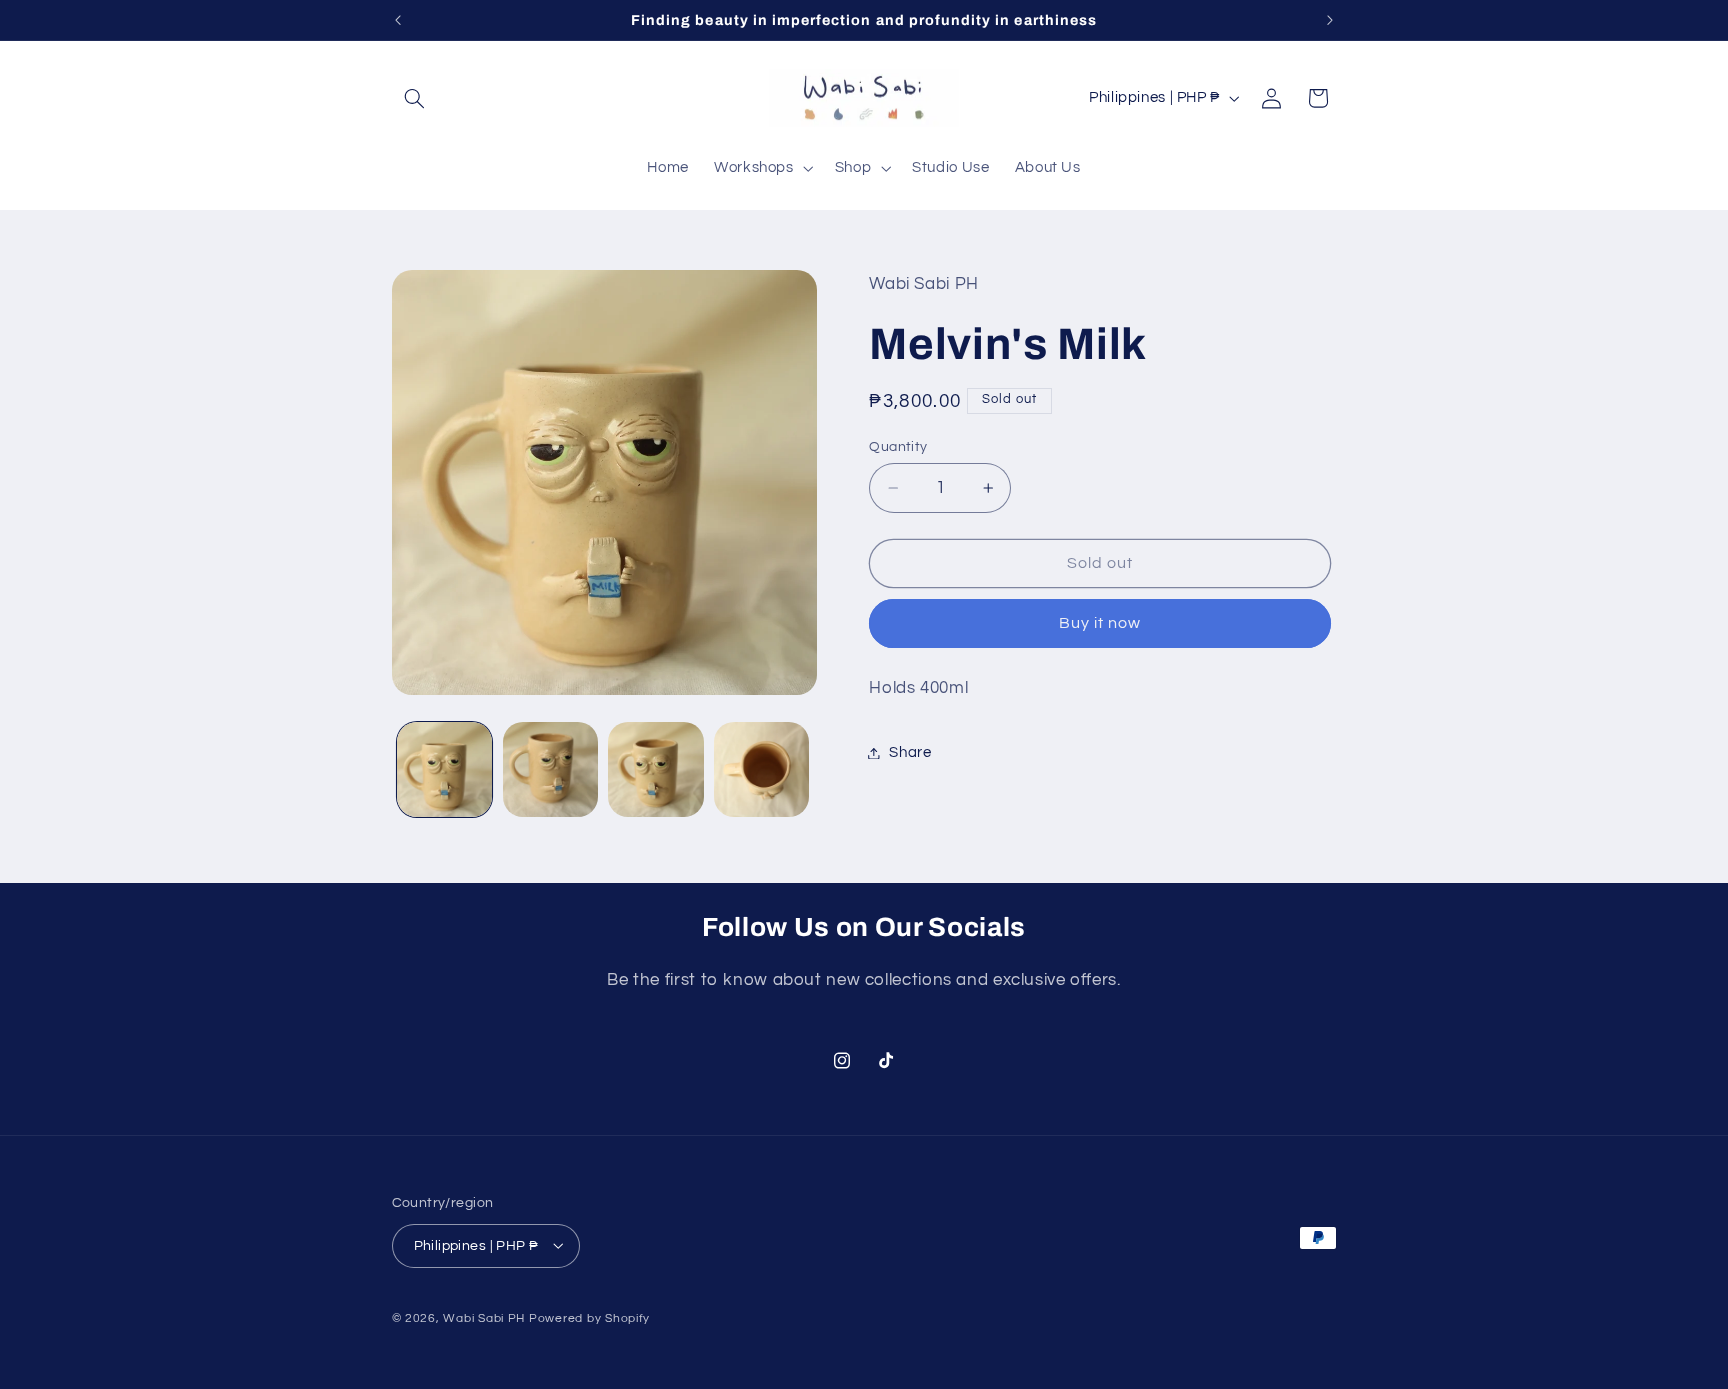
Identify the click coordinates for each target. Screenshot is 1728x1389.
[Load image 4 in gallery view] (761, 769)
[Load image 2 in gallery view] (550, 769)
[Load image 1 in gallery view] (444, 769)
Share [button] (910, 752)
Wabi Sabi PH (484, 1317)
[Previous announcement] (398, 20)
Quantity (898, 447)
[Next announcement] (1330, 20)
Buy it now (1100, 623)
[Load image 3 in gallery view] (655, 769)
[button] (415, 98)
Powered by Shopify (589, 1317)
